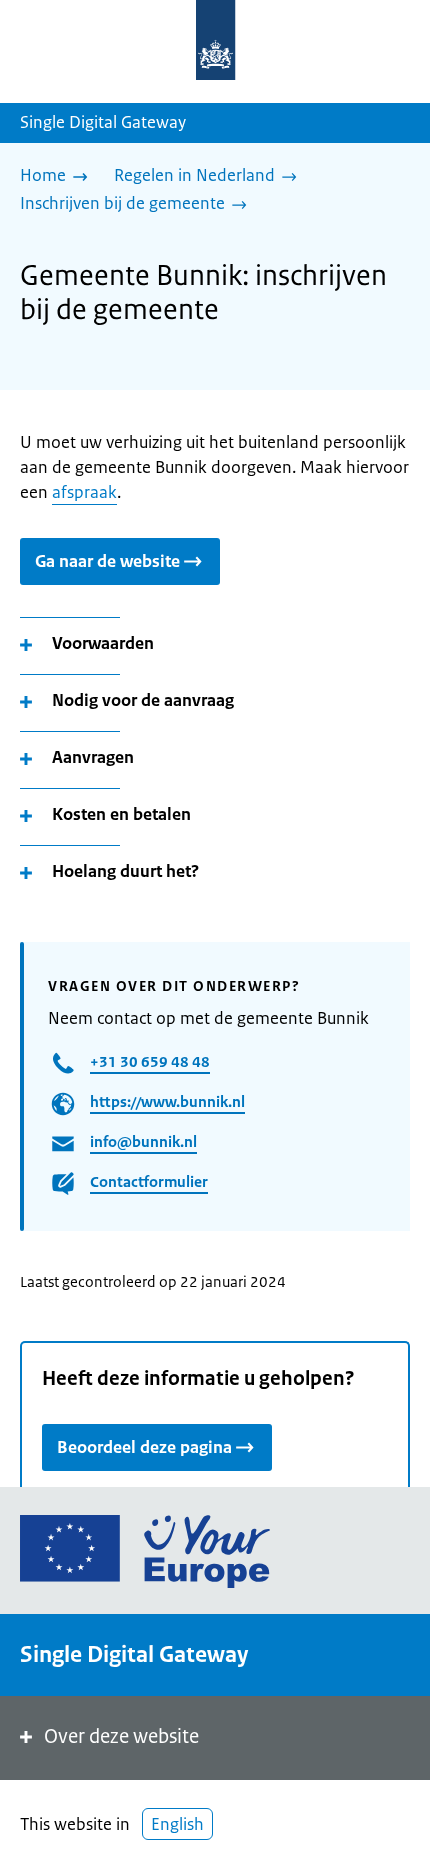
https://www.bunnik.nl (167, 1101)
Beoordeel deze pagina (144, 1447)
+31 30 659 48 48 (150, 1061)
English (177, 1824)
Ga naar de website (107, 561)
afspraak (84, 492)
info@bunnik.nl (143, 1141)
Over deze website (121, 1736)
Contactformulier (149, 1181)
